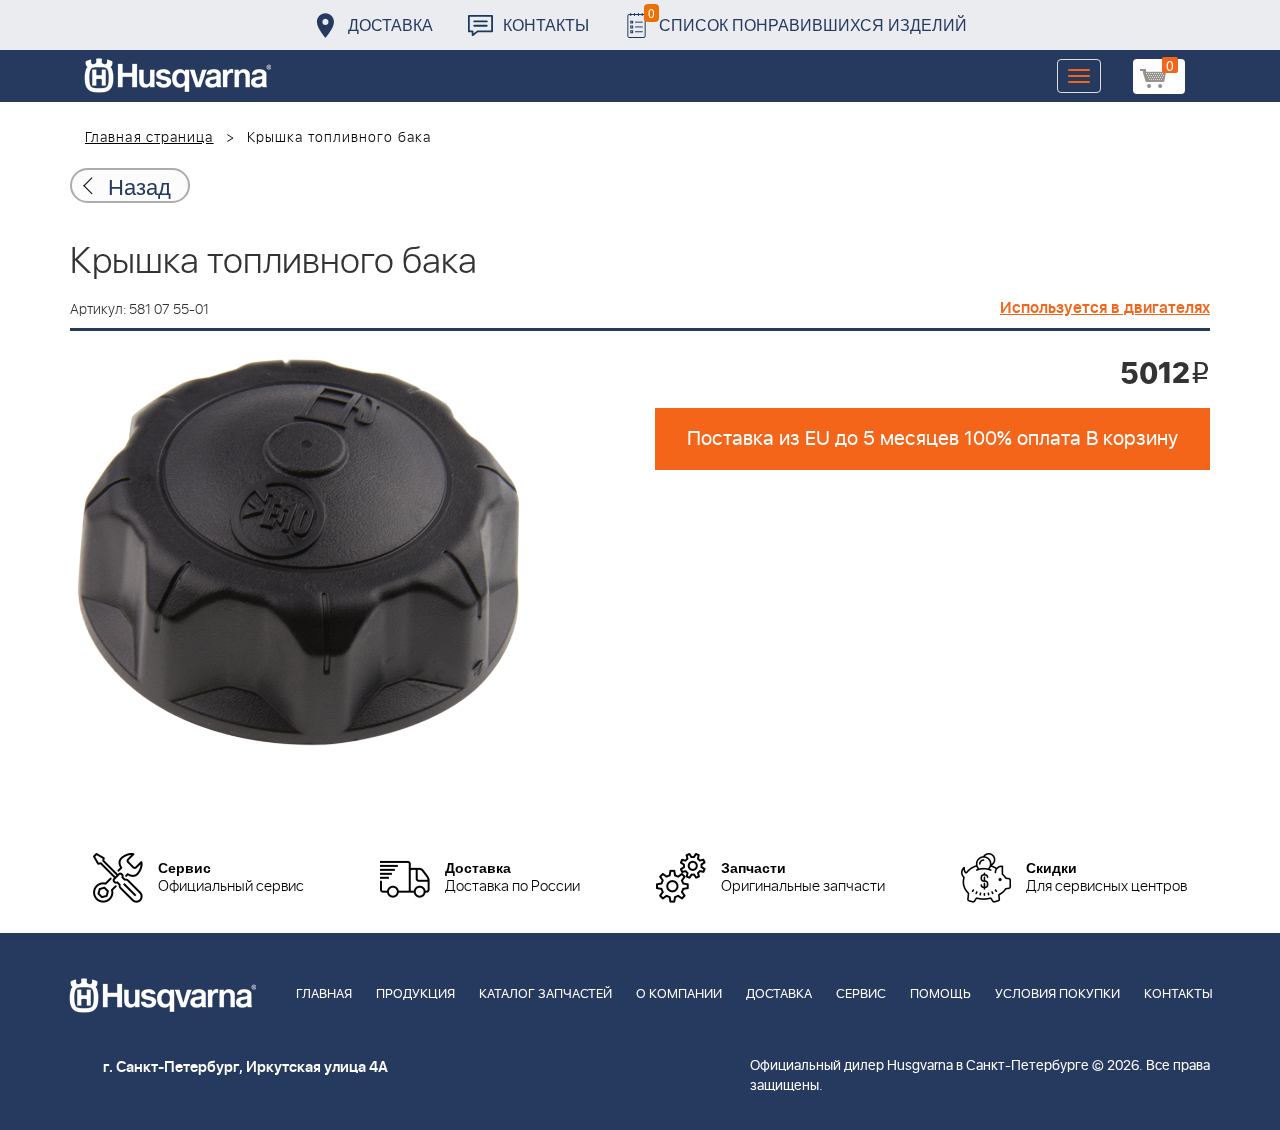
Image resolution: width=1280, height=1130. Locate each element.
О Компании (679, 994)
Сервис (861, 994)
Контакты (546, 24)
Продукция (415, 994)
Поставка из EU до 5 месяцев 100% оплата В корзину (932, 439)
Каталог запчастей (545, 994)
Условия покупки (1057, 994)
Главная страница (149, 138)
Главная (324, 994)
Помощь (940, 994)
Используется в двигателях (1105, 308)
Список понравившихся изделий (807, 19)
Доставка (390, 24)
